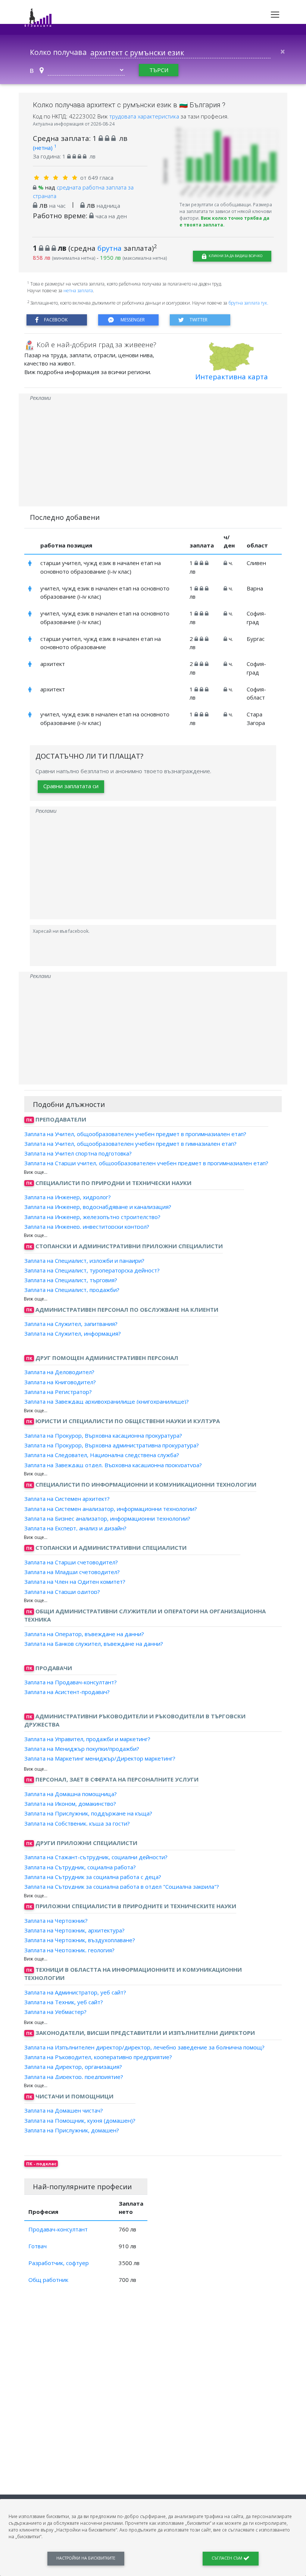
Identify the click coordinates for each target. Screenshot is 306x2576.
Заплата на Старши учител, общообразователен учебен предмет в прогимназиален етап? (146, 1163)
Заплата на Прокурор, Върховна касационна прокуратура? (103, 1435)
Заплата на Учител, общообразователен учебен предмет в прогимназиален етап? (135, 1133)
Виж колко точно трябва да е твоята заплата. (224, 221)
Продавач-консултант (58, 2229)
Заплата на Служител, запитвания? (71, 1324)
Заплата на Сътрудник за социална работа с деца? (93, 1877)
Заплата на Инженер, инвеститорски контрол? (87, 1227)
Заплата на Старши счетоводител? (71, 1562)
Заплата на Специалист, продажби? (72, 1290)
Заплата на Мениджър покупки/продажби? (82, 1749)
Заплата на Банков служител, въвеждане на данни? (94, 1644)
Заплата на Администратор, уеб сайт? (75, 1992)
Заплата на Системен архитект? (67, 1499)
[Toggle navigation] (275, 15)
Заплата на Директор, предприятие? (74, 2076)
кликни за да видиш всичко (235, 256)
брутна (110, 248)
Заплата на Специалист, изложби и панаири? (84, 1260)
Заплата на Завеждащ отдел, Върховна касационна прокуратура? (113, 1465)
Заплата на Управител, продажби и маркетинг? (87, 1739)
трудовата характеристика (145, 116)
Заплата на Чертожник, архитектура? (74, 1930)
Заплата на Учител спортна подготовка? (78, 1153)
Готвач (38, 2246)
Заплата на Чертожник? (56, 1921)
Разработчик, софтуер (59, 2263)
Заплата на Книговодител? (60, 1382)
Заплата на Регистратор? (58, 1392)
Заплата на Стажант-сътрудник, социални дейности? (96, 1857)
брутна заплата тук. (248, 303)
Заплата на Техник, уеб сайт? (64, 2002)
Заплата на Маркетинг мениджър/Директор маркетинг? (100, 1758)
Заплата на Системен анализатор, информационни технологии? (111, 1508)
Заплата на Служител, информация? (73, 1333)
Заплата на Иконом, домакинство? (70, 1804)
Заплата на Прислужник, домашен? (72, 2130)
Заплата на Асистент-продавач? (67, 1692)
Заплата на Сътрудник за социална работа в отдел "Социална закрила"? (122, 1887)
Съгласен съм (227, 2558)
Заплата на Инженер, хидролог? (68, 1197)
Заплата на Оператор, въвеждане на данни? (84, 1634)
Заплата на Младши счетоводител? (72, 1572)
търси (159, 70)
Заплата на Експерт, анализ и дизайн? (75, 1528)
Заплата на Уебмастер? (55, 2012)
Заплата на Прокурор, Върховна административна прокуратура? (112, 1445)
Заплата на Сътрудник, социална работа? (80, 1867)
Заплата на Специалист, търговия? (71, 1280)
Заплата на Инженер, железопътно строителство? (92, 1216)
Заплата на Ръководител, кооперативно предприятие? (98, 2057)
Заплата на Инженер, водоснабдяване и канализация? (98, 1207)
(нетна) (45, 148)
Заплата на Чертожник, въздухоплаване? (80, 1940)
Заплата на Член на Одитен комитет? (75, 1582)
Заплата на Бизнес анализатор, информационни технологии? (107, 1518)
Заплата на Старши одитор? (62, 1591)
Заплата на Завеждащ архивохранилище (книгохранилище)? (107, 1401)
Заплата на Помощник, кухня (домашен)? (80, 2120)
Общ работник (48, 2280)
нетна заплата (78, 291)
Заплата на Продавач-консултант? (71, 1682)
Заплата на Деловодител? (59, 1372)
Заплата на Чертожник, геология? (69, 1950)
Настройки (86, 2558)
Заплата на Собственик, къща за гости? (77, 1823)
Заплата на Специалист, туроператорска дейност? (92, 1270)
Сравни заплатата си (71, 786)
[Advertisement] (153, 454)
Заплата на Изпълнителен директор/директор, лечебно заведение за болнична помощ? (144, 2047)
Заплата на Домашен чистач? (64, 2110)
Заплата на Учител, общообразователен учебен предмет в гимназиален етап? (130, 1144)
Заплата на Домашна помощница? (71, 1794)
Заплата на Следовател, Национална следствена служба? (102, 1455)
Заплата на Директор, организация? (73, 2067)
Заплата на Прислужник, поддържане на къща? (88, 1813)
